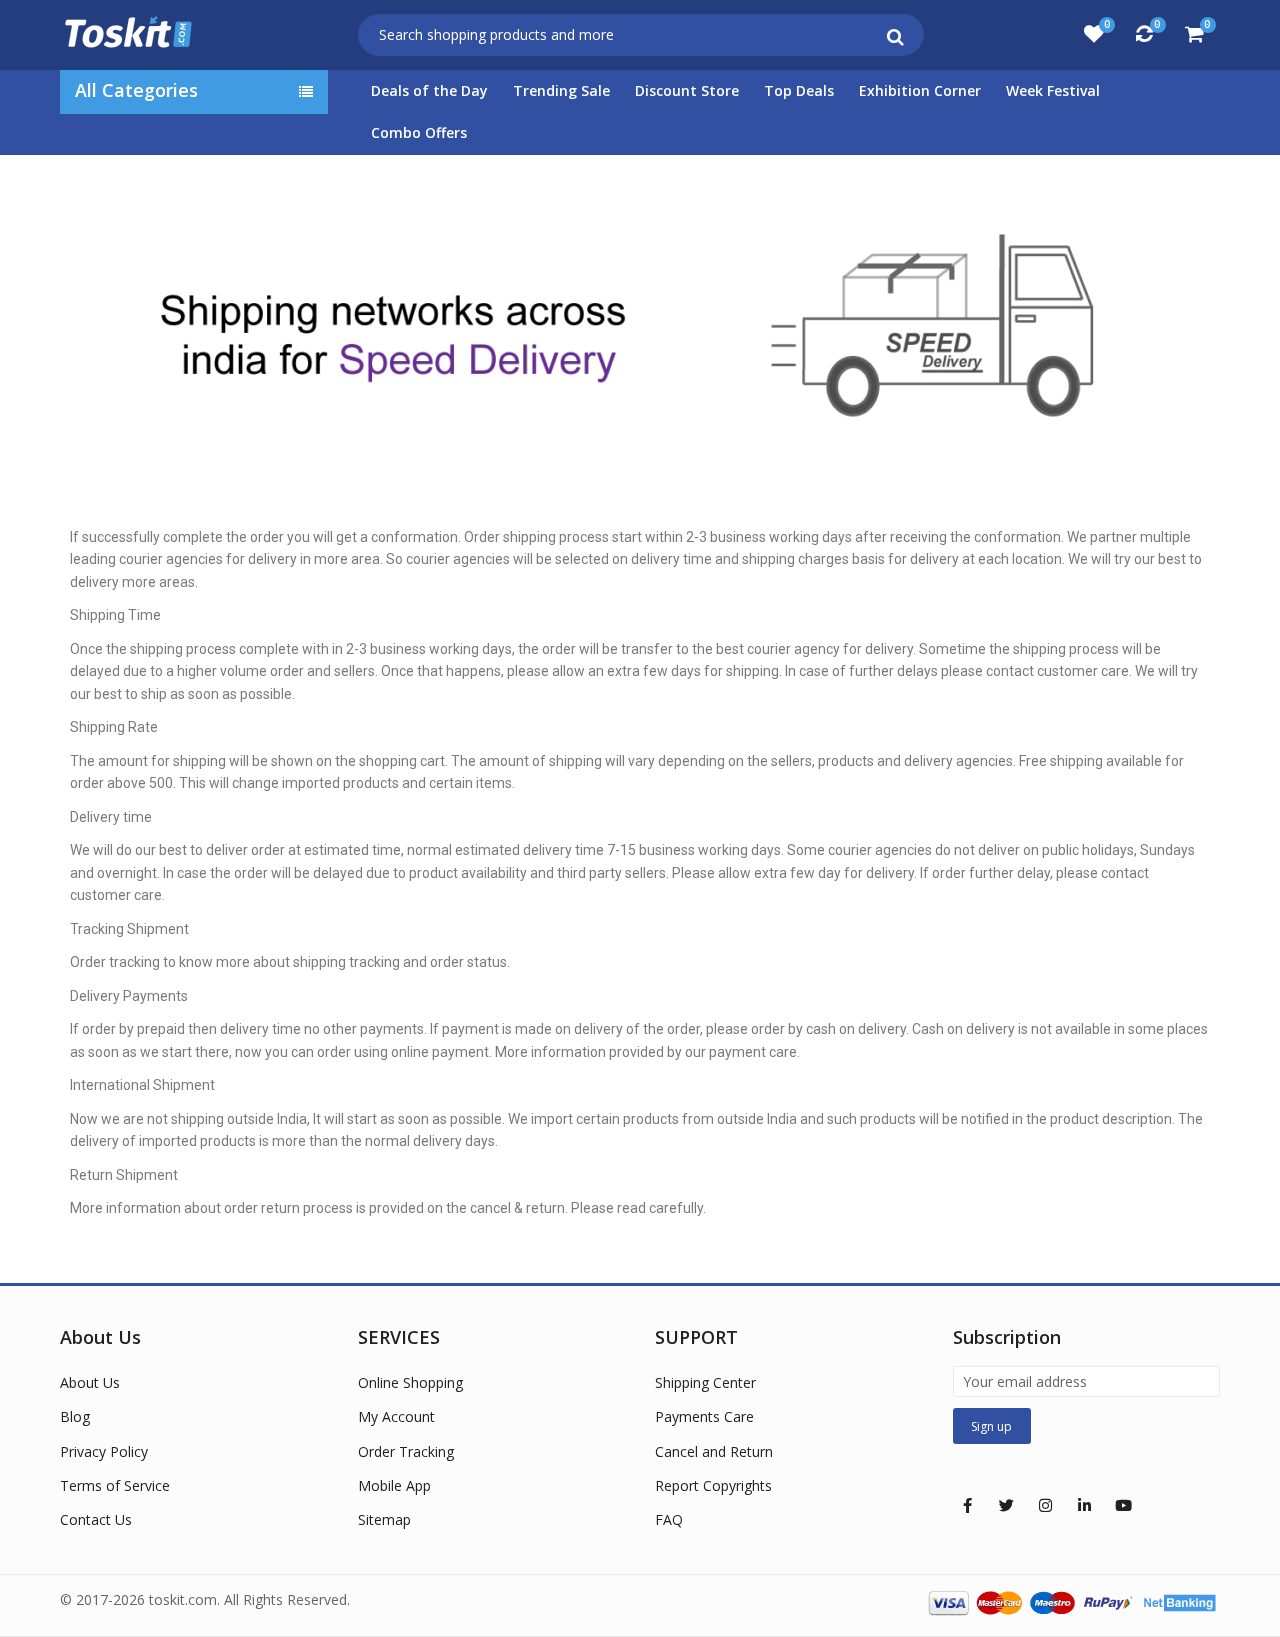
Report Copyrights (713, 1485)
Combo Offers (419, 132)
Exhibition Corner (920, 90)
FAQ (669, 1519)
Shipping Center (705, 1382)
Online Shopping (410, 1382)
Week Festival (1053, 90)
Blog (75, 1416)
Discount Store (687, 90)
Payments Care (704, 1416)
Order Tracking (406, 1451)
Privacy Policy (104, 1451)
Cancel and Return (714, 1451)
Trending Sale (561, 90)
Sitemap (384, 1519)
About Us (90, 1382)
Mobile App (394, 1485)
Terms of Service (115, 1485)
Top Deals (799, 90)
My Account (396, 1416)
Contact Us (96, 1519)
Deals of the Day (429, 90)
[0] (1094, 34)
